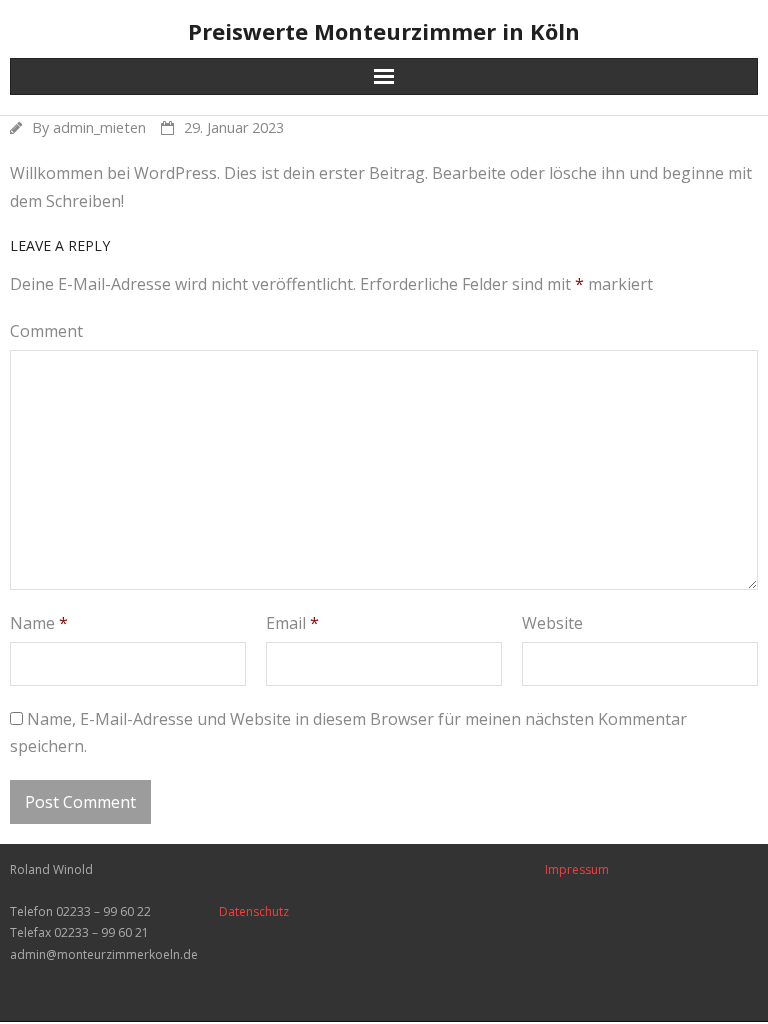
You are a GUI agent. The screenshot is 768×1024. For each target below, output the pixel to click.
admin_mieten (99, 127)
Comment (46, 331)
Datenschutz (254, 911)
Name (39, 623)
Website (552, 623)
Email (292, 623)
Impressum (577, 869)
